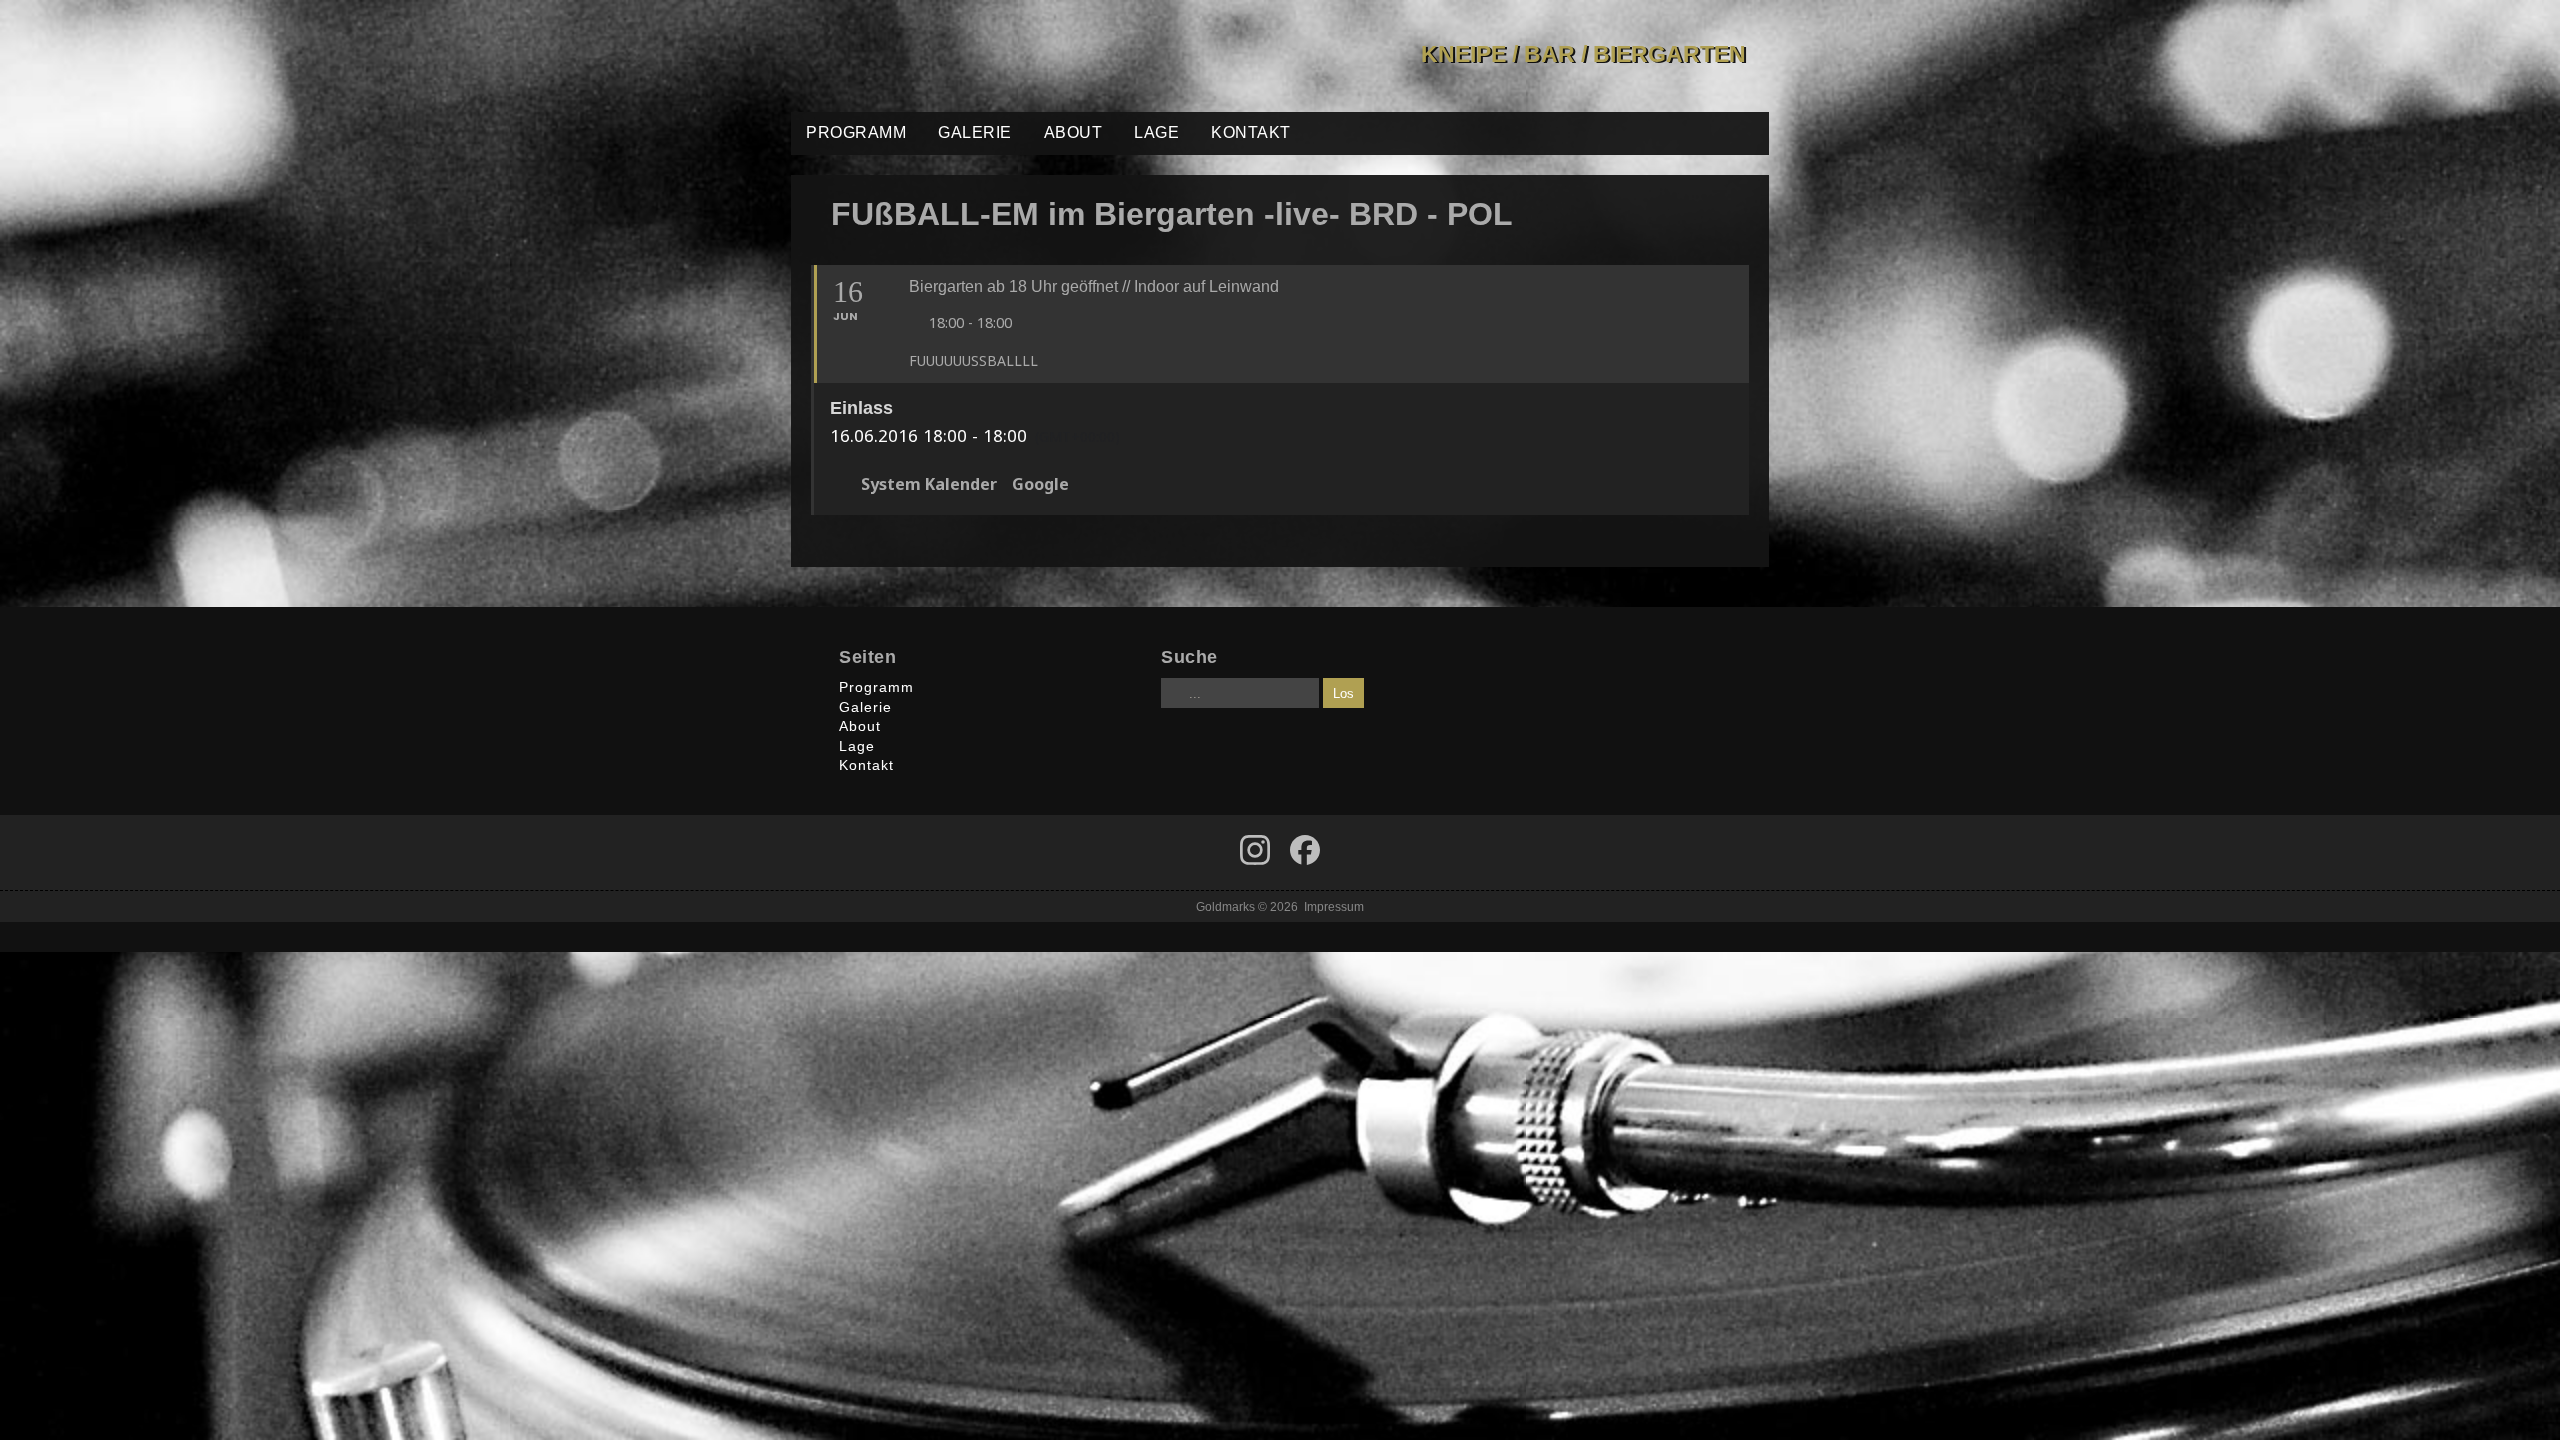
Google (1040, 485)
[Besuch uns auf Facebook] (1255, 850)
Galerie (975, 132)
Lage (1156, 132)
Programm (856, 132)
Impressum (1334, 906)
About (1073, 132)
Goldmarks (934, 56)
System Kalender (929, 485)
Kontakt (1251, 132)
